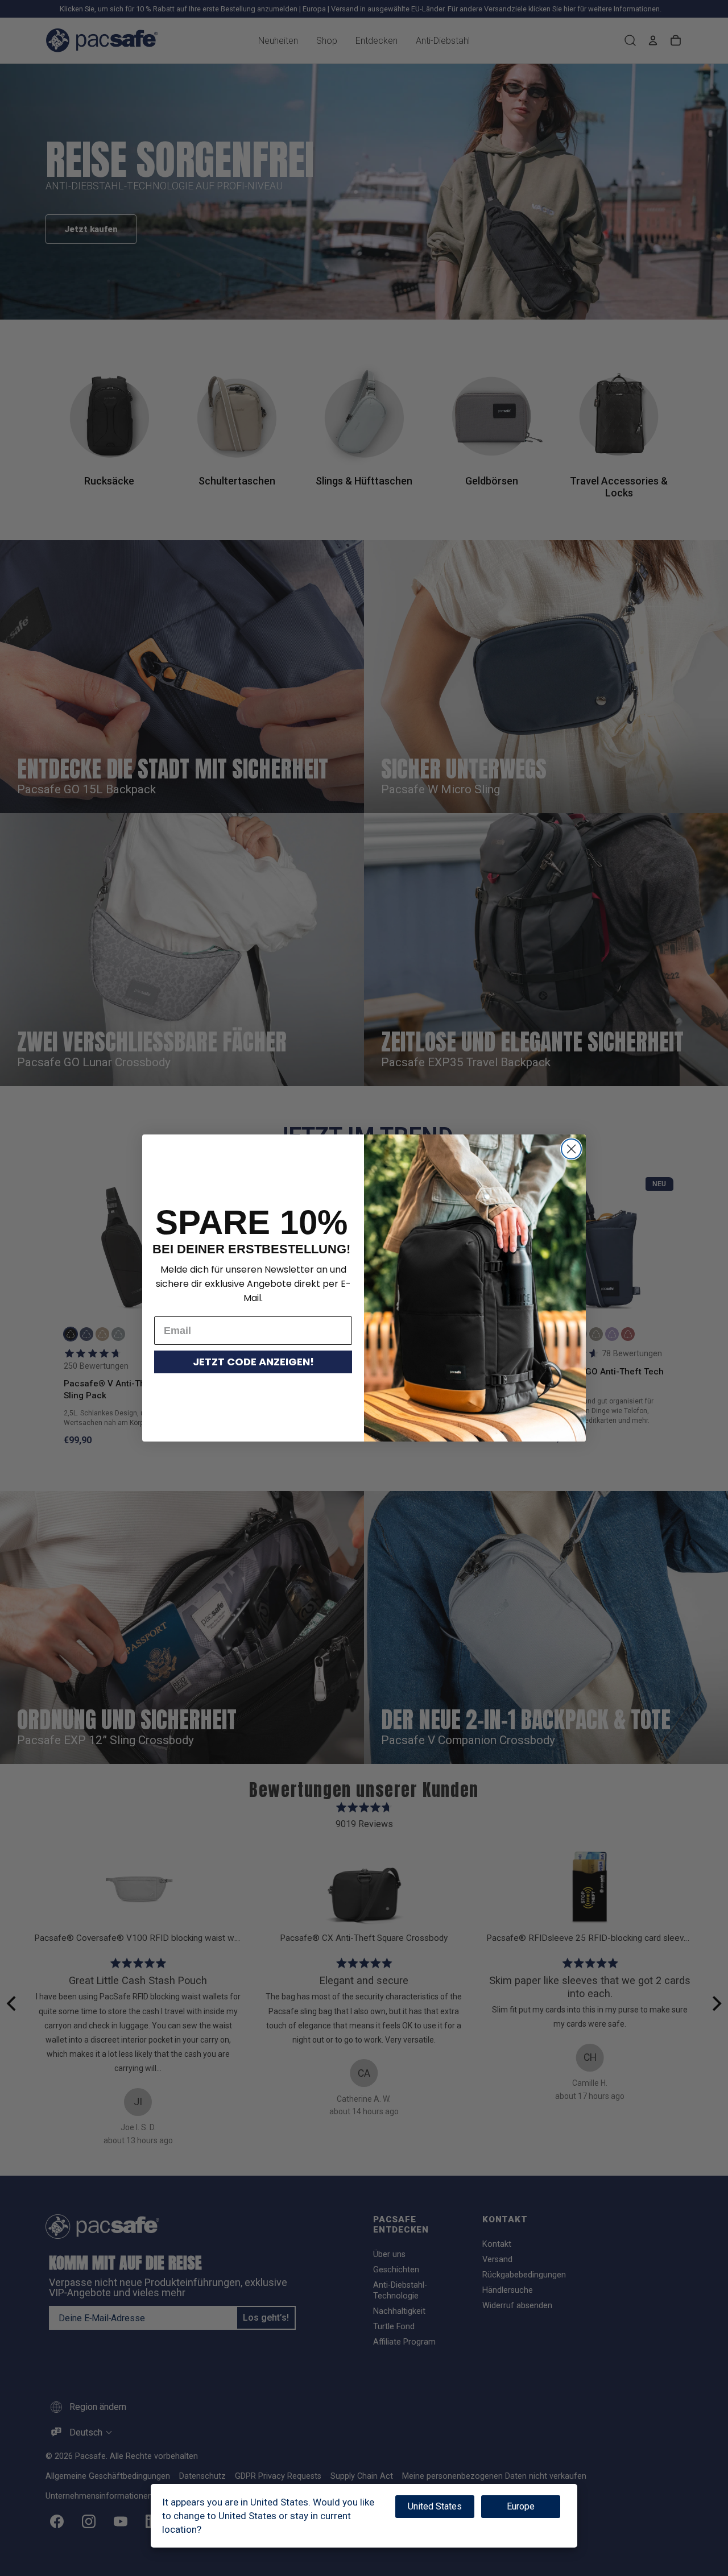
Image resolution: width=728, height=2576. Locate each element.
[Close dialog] (571, 1149)
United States (435, 2506)
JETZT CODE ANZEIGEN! (253, 1362)
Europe (521, 2506)
